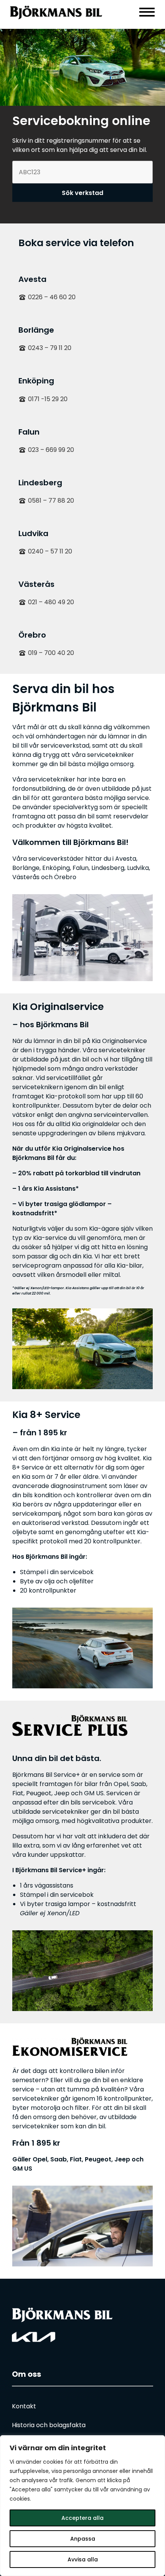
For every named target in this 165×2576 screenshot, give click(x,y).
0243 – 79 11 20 (50, 348)
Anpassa (83, 2539)
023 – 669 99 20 (51, 450)
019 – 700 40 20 (51, 653)
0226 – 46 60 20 (52, 297)
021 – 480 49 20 (51, 602)
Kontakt (24, 2406)
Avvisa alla (83, 2559)
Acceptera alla (82, 2518)
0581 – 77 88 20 (51, 501)
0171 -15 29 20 (48, 399)
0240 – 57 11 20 (50, 551)
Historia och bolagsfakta (49, 2425)
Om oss (26, 2374)
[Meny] (147, 12)
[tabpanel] (82, 67)
